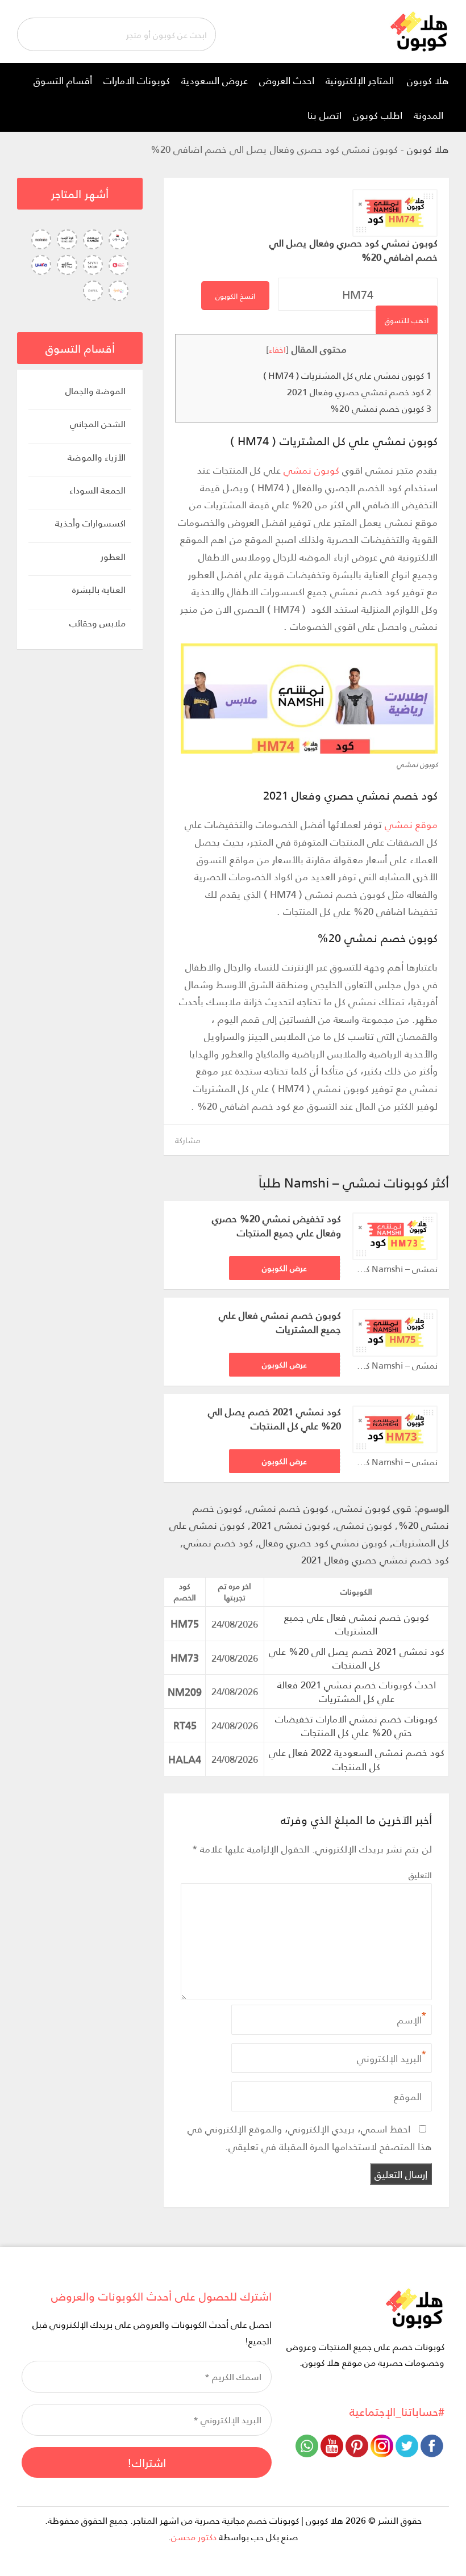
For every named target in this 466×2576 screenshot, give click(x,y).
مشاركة (188, 1139)
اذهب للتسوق (407, 320)
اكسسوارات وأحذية (90, 523)
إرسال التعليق (401, 2174)
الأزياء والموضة (97, 457)
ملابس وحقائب (97, 623)
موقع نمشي (411, 824)
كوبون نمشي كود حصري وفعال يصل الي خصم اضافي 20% (353, 250)
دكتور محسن (194, 2537)
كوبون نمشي (311, 470)
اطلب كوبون (378, 115)
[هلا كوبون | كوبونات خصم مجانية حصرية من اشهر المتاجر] (419, 30)
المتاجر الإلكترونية (360, 80)
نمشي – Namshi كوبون (395, 1269)
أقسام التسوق (63, 80)
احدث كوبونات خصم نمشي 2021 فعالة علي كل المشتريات (357, 1691)
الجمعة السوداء (97, 490)
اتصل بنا (324, 115)
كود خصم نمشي (218, 1542)
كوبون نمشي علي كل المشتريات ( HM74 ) (347, 375)
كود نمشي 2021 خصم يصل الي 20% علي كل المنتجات (274, 1419)
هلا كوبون (428, 80)
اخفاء (277, 349)
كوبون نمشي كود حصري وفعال (323, 1542)
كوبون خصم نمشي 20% (381, 408)
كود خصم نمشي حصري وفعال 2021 (359, 392)
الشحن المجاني (98, 424)
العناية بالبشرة (99, 590)
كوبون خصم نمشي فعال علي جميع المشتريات (280, 1322)
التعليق (420, 1875)
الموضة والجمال (95, 391)
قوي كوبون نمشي (373, 1508)
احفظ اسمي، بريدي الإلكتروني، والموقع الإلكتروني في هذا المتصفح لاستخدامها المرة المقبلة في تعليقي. (310, 2137)
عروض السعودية (215, 80)
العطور (113, 557)
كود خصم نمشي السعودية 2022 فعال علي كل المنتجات (357, 1759)
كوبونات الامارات (137, 80)
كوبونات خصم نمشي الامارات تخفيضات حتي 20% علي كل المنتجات (356, 1725)
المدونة (428, 115)
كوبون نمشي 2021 (291, 1525)
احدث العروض (287, 80)
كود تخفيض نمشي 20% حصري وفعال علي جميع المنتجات (276, 1226)
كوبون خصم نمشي (288, 1508)
